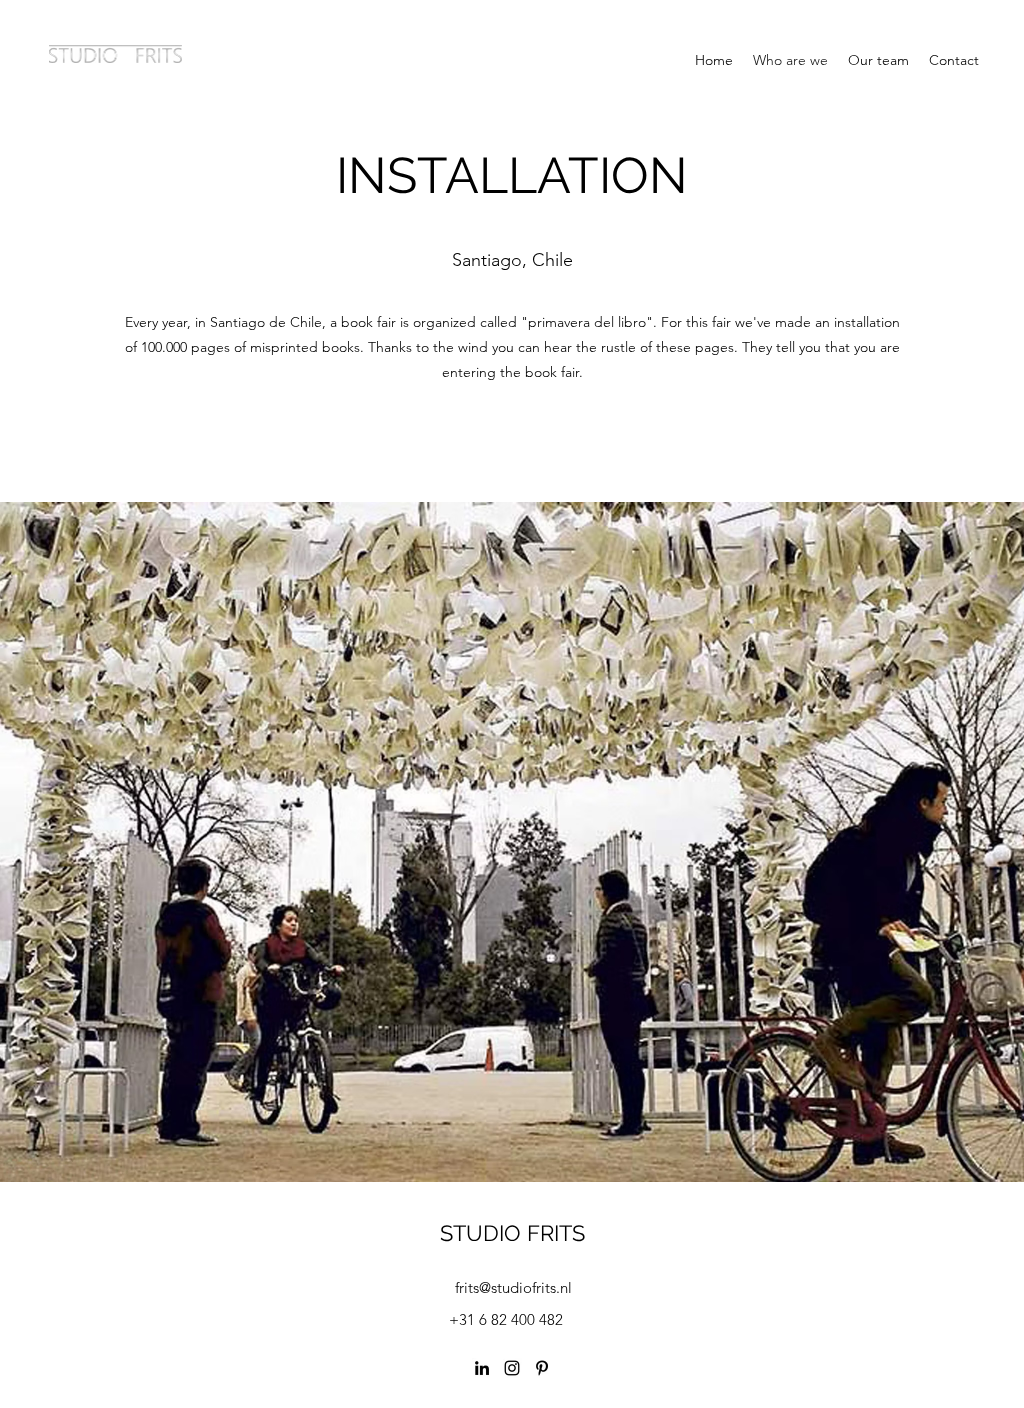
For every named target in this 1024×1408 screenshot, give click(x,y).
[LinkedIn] (482, 1368)
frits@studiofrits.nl (513, 1287)
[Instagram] (512, 1368)
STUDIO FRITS (512, 1233)
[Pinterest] (542, 1368)
